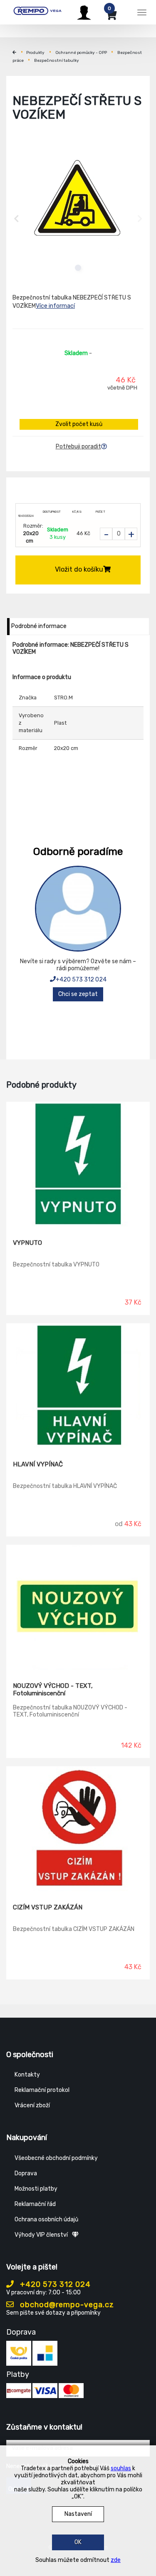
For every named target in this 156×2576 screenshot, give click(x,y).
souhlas (121, 2468)
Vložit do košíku (79, 569)
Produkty (35, 53)
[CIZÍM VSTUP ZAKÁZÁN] (78, 1829)
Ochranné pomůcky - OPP (81, 53)
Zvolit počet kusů (79, 424)
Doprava (26, 2173)
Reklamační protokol (42, 2090)
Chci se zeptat (78, 994)
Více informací (55, 306)
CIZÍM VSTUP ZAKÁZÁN (48, 1907)
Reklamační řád (35, 2204)
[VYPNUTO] (78, 1164)
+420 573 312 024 (81, 980)
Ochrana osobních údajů (46, 2219)
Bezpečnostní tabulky (57, 61)
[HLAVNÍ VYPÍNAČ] (78, 1386)
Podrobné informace (39, 626)
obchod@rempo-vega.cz (66, 2305)
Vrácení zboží (32, 2105)
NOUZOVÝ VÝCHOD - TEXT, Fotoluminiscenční (53, 1690)
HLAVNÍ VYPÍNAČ (38, 1464)
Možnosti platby (36, 2189)
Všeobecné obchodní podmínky (56, 2158)
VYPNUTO (27, 1243)
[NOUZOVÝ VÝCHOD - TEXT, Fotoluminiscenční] (78, 1607)
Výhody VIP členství (41, 2235)
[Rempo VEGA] (37, 11)
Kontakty (27, 2075)
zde (116, 2560)
